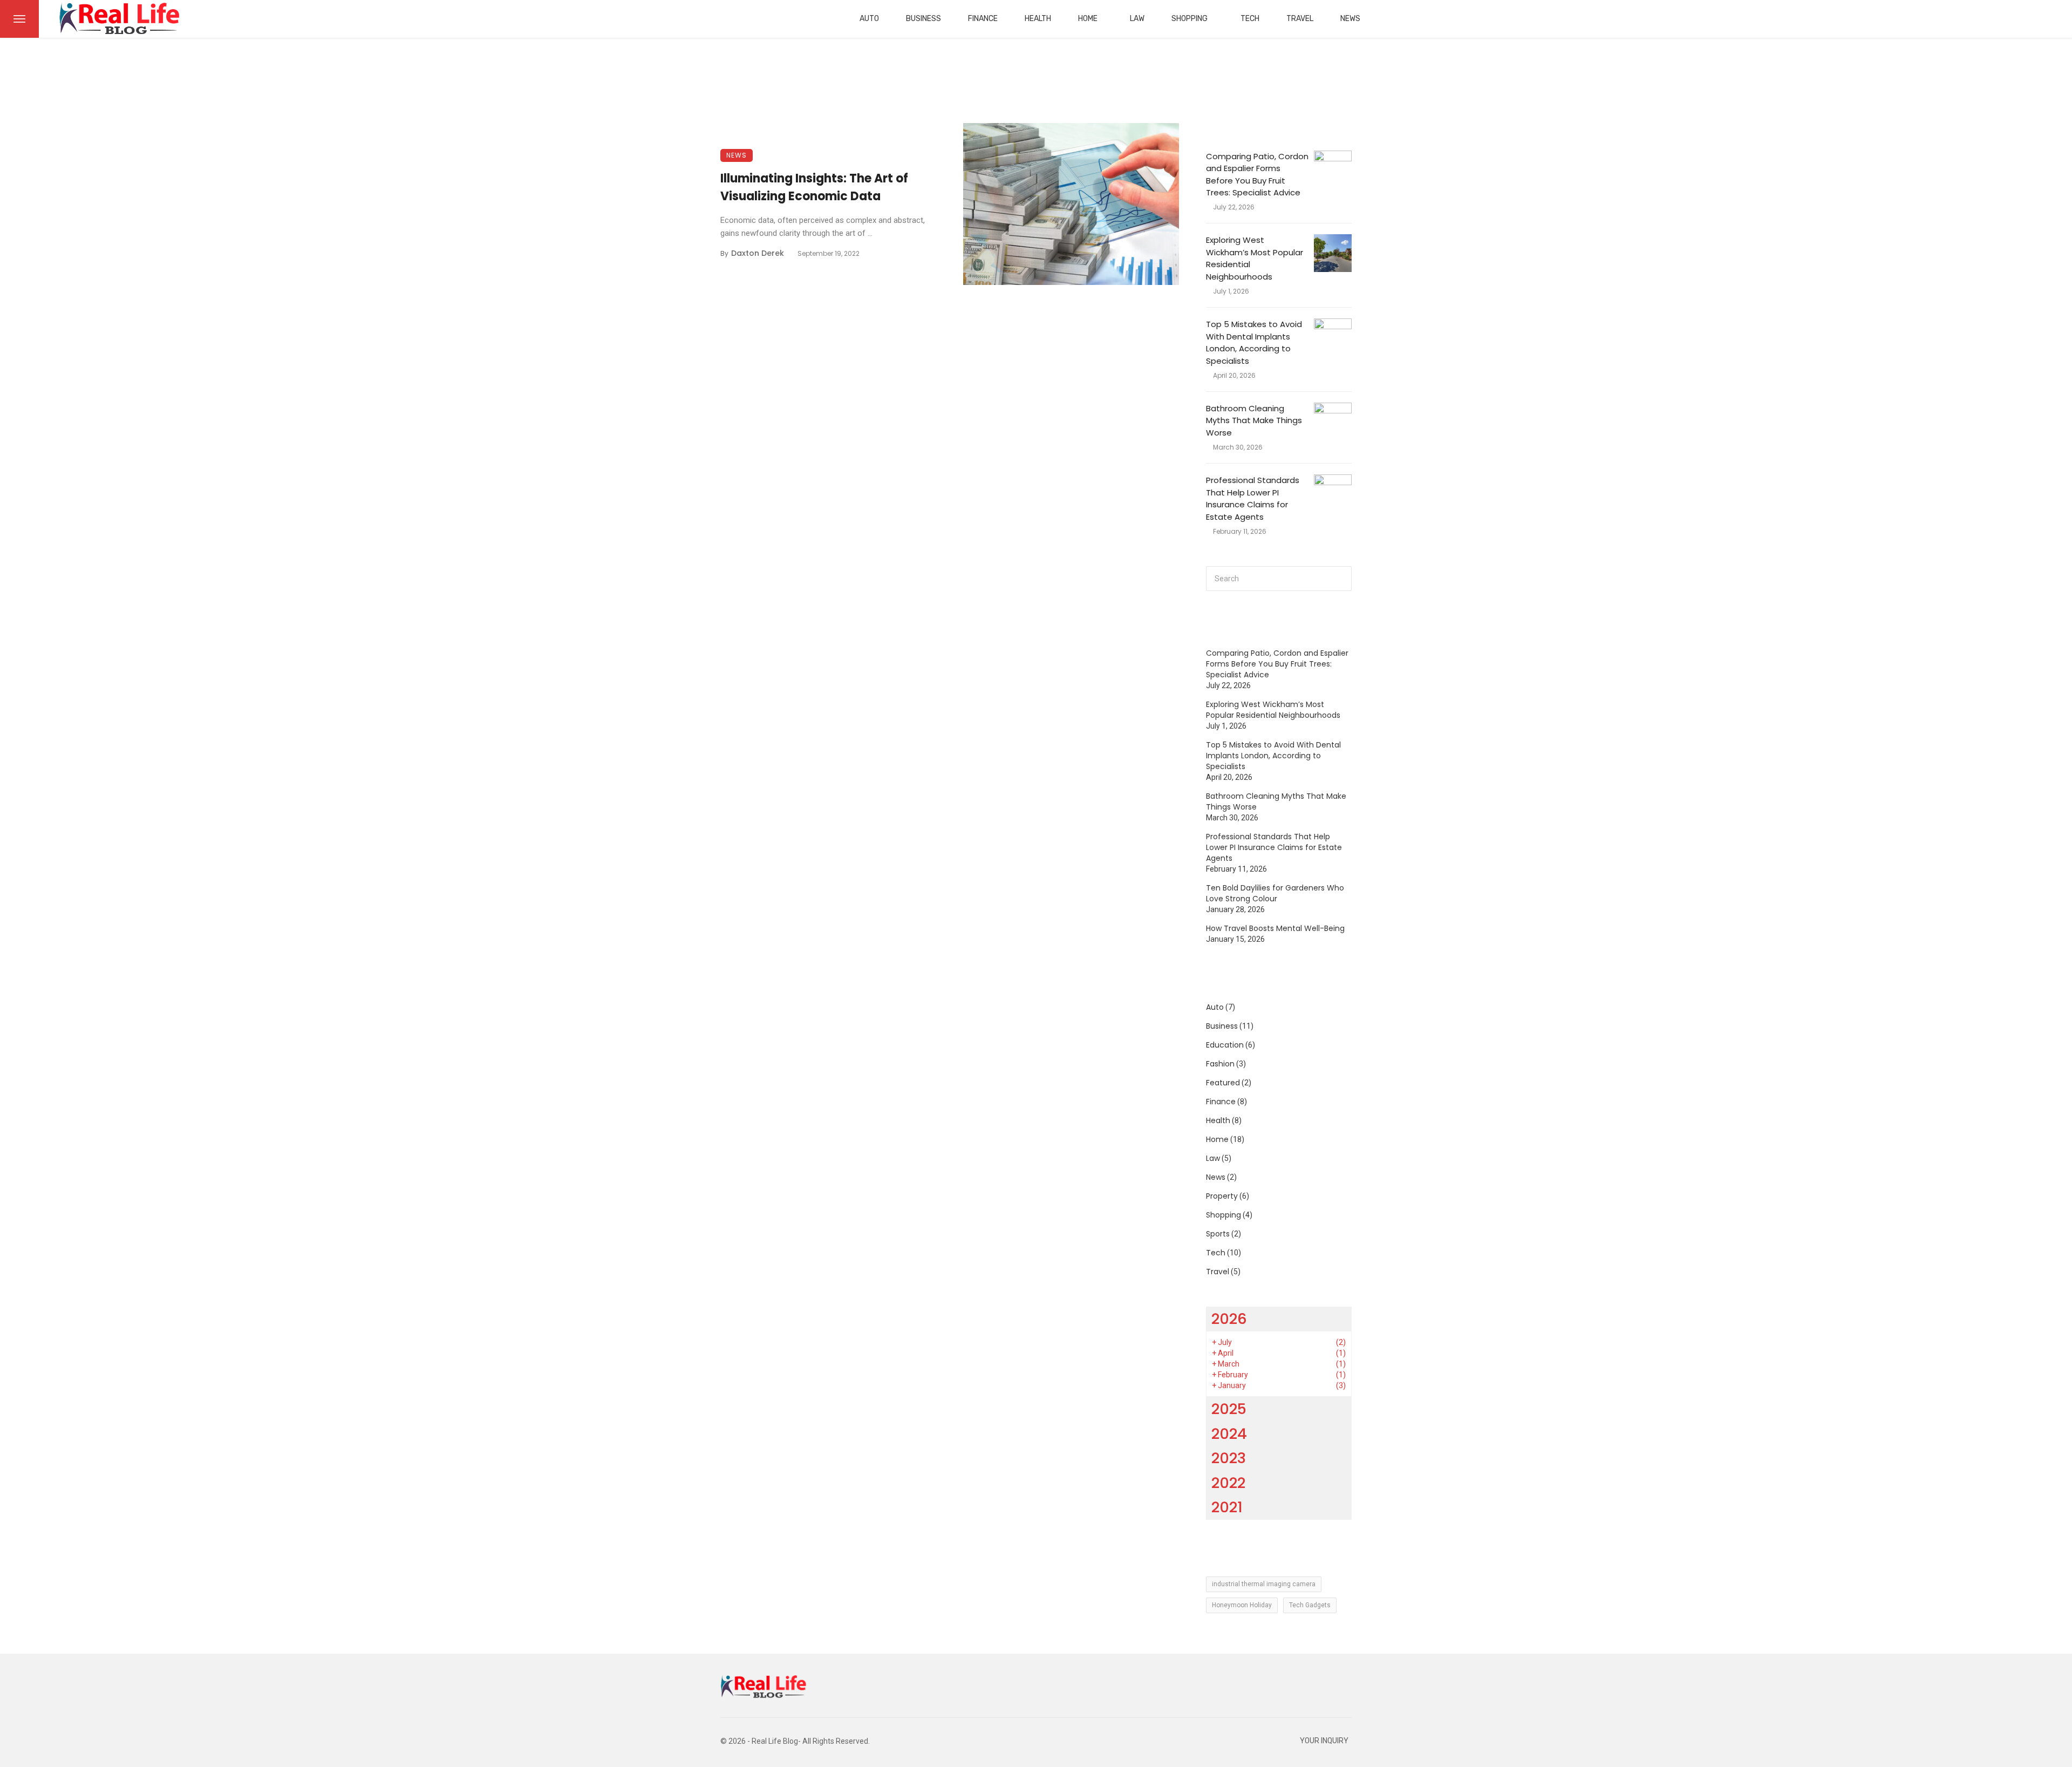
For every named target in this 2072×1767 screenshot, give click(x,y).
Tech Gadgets (1310, 1605)
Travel (1300, 19)
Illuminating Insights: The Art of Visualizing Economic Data (814, 187)
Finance (983, 19)
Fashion (1220, 1064)
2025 (1229, 1409)
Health (1038, 19)
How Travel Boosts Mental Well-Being (1275, 928)
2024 (1229, 1434)
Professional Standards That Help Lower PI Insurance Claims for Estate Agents (1253, 498)
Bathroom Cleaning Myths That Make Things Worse (1254, 420)
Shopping (1190, 19)
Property (1222, 1196)
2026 (1229, 1319)
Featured (1223, 1083)
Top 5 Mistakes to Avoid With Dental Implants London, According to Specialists (1254, 342)
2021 (1227, 1507)
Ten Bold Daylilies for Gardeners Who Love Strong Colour (1275, 893)
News (1350, 19)
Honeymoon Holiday (1242, 1605)
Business (923, 19)
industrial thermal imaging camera (1264, 1584)
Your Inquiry (1324, 1741)
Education (1225, 1045)
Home (1088, 19)
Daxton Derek (758, 253)
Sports (1218, 1234)
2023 (1229, 1458)
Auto (869, 19)
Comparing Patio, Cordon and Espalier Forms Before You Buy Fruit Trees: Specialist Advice (1257, 175)
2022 (1228, 1483)
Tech (1250, 19)
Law (1137, 19)
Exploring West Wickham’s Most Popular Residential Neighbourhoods (1255, 258)
